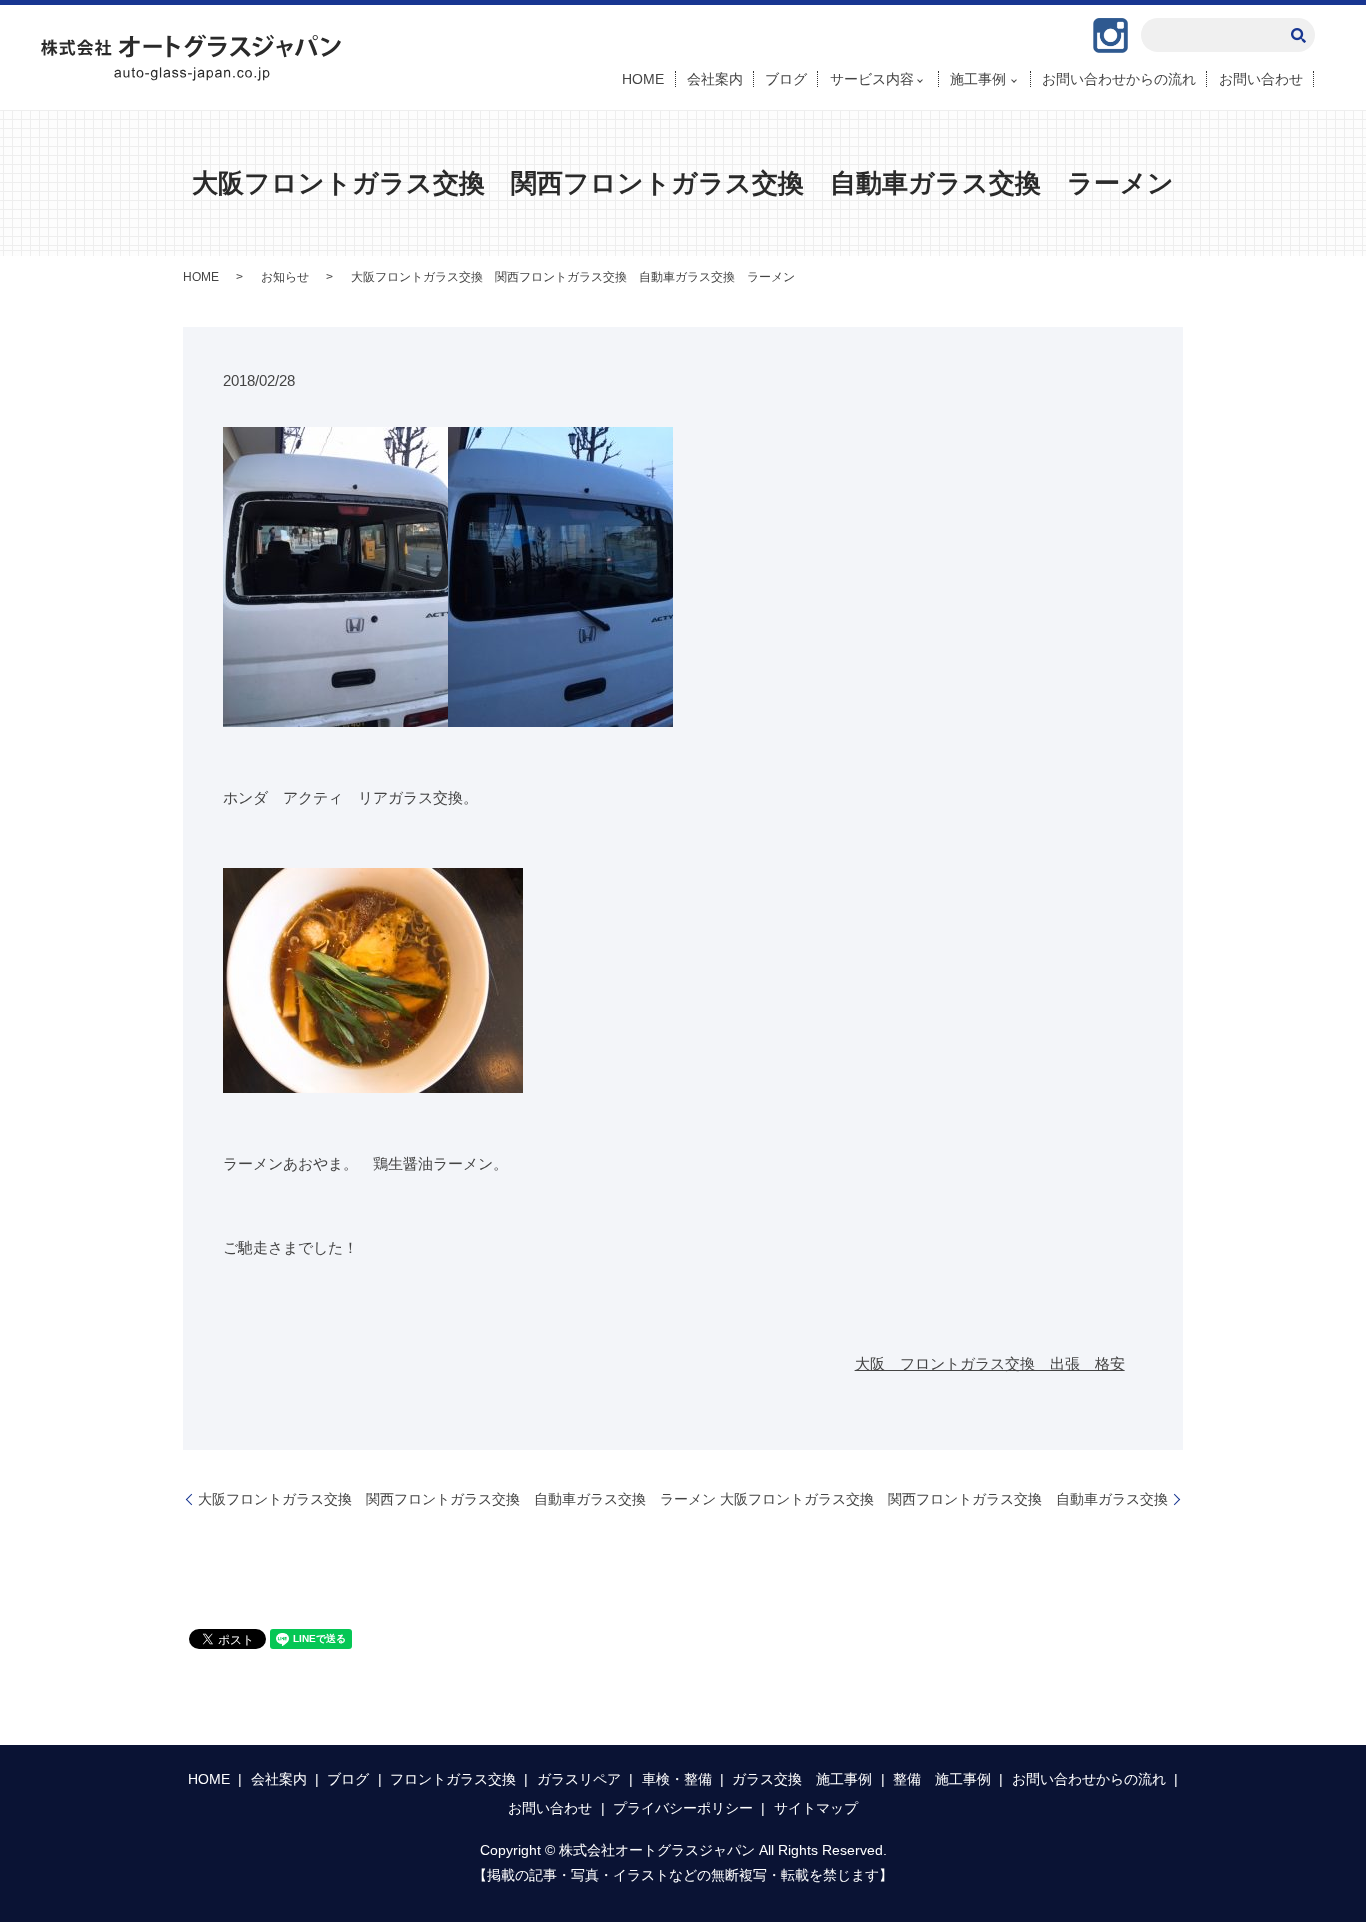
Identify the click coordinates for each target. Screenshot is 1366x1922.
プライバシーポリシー (683, 1808)
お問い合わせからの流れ (1119, 80)
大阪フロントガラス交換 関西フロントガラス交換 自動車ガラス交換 (944, 1499)
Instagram (1110, 35)
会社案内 (715, 80)
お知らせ (285, 277)
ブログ (786, 80)
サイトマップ (816, 1808)
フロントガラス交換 (453, 1779)
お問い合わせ (1261, 80)
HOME (643, 80)
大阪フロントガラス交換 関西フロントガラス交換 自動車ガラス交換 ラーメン (457, 1499)
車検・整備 (677, 1779)
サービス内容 (872, 80)
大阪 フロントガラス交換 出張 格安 (990, 1363)
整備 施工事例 (942, 1779)
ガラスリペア (579, 1779)
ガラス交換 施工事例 (802, 1779)
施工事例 (978, 80)
